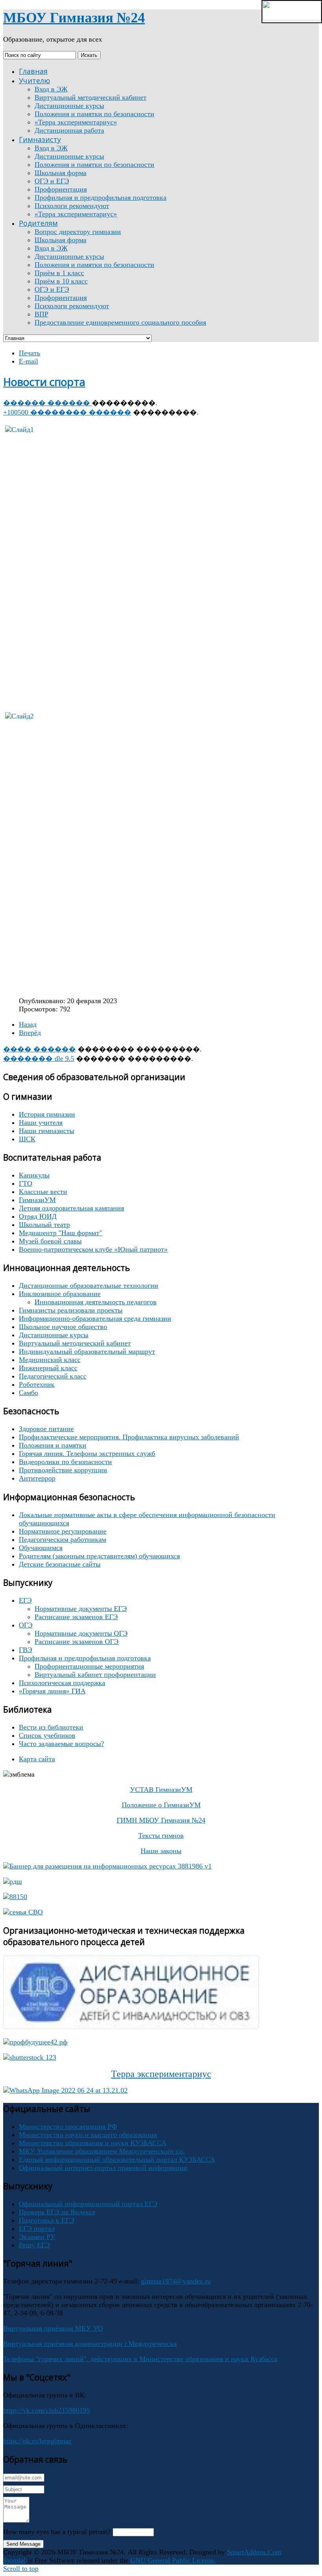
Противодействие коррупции (63, 1470)
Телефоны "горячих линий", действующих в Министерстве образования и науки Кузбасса (140, 2359)
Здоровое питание (46, 1429)
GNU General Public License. (173, 2560)
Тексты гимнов (161, 1836)
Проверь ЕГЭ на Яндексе (57, 2212)
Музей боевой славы (50, 1241)
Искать (89, 55)
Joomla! (15, 2560)
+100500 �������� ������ (67, 412)
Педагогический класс (53, 1376)
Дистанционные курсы (54, 1335)
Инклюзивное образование (60, 1294)
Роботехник (37, 1384)
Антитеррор (37, 1478)
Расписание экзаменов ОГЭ (77, 1642)
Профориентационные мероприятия (89, 1666)
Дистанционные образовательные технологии (89, 1285)
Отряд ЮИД (38, 1216)
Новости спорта (44, 382)
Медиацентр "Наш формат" (60, 1233)
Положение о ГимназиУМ (161, 1805)
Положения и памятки (53, 1445)
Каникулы (34, 1175)
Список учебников (47, 1735)
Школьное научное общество (63, 1327)
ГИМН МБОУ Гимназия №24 (161, 1820)
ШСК (27, 1139)
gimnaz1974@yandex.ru (176, 2281)
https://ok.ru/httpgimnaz (37, 2441)
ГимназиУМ (37, 1200)
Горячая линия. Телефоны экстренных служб (87, 1453)
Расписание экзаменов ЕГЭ (76, 1617)
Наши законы (161, 1851)
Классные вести (43, 1192)
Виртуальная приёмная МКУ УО (53, 2328)
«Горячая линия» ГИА (52, 1691)
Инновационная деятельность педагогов (96, 1302)
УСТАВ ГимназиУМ (161, 1790)
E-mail (28, 361)
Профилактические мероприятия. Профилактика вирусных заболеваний (129, 1437)
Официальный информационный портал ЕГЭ (88, 2204)
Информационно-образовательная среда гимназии (95, 1318)
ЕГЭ (25, 1600)
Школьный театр (44, 1225)
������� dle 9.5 (39, 1059)
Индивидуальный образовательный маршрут (87, 1351)
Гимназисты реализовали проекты (71, 1310)
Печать (29, 353)
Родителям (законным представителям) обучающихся (99, 1556)
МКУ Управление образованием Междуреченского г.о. (102, 2151)
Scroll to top (21, 2569)
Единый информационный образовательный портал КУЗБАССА (117, 2159)
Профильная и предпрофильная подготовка (85, 1658)
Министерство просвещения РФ (68, 2126)
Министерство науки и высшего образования (88, 2135)
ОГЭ (26, 1625)
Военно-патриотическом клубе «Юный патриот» (93, 1249)
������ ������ (48, 403)
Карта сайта (37, 1759)
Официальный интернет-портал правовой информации (103, 2168)
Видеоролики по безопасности (65, 1462)
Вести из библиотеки (51, 1727)
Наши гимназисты (47, 1131)
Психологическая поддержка (62, 1683)
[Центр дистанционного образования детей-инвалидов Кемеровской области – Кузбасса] (131, 2027)
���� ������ (39, 1049)
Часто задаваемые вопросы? (61, 1744)
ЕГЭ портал (37, 2229)
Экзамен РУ (37, 2237)
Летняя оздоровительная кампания (71, 1208)
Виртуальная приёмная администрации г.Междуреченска (90, 2344)
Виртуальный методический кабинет (75, 1343)
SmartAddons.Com (254, 2552)
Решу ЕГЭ (34, 2245)
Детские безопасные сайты (60, 1564)
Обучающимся (41, 1548)
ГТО (26, 1183)
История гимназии (47, 1114)
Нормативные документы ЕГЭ (81, 1609)
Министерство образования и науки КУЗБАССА (93, 2143)
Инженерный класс (48, 1368)
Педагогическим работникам (62, 1539)
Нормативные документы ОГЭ (81, 1633)
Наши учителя (41, 1123)
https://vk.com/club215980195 (47, 2410)
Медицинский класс (50, 1360)
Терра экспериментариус (161, 2074)
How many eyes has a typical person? (57, 2532)
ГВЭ (26, 1650)
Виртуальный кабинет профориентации (95, 1675)
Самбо (28, 1393)
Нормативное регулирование (63, 1531)
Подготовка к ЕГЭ (47, 2220)
